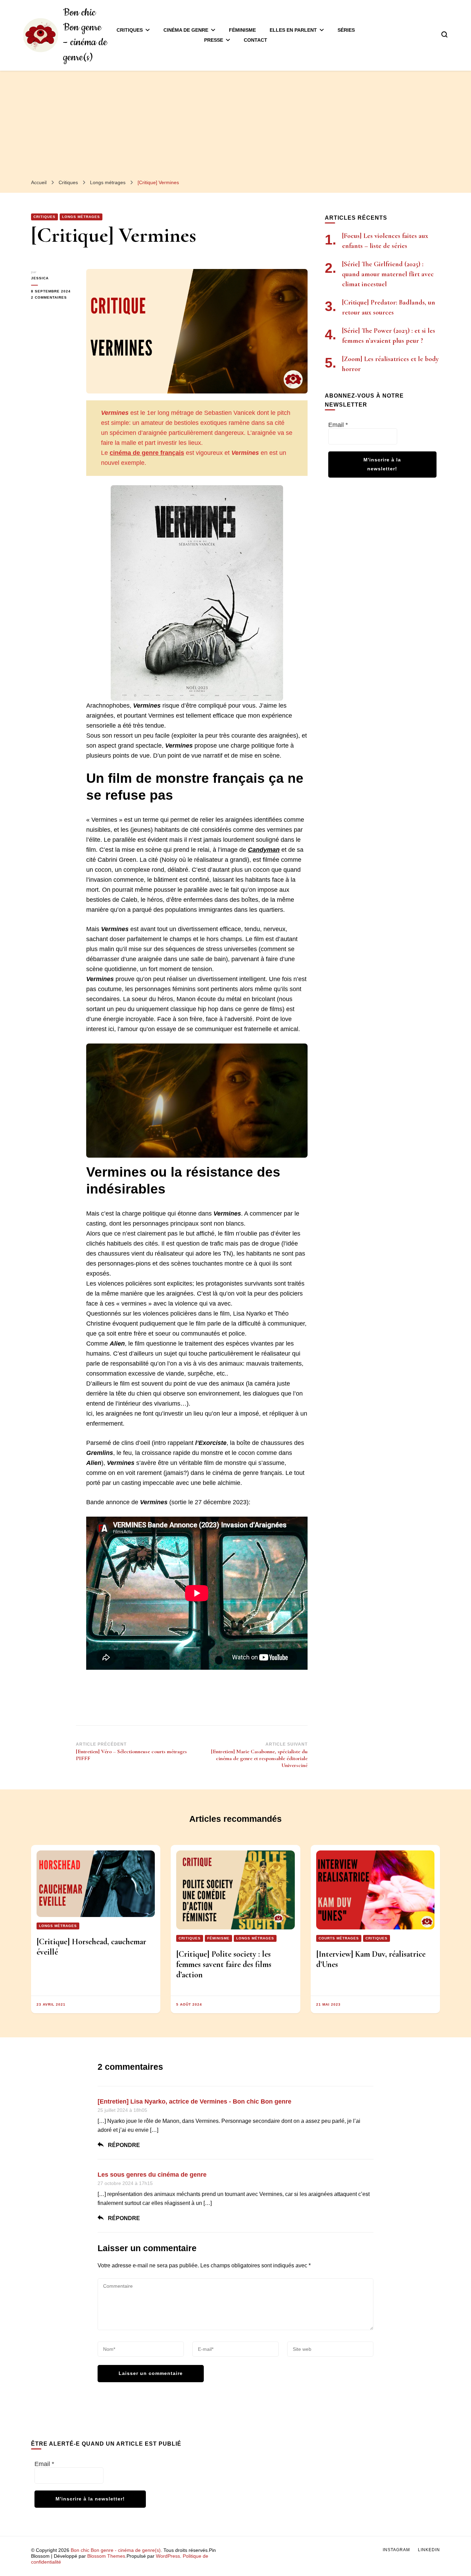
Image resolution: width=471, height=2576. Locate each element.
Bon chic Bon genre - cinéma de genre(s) (116, 2550)
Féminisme (242, 30)
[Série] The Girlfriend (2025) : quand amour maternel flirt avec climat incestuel (388, 274)
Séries (346, 30)
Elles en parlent (293, 30)
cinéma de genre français (147, 453)
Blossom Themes (106, 2556)
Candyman (264, 850)
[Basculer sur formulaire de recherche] (444, 34)
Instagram (396, 2550)
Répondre (124, 2145)
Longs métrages (81, 217)
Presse (214, 40)
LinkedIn (429, 2550)
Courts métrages (339, 1938)
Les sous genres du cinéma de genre (152, 2175)
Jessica (40, 278)
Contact (255, 40)
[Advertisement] (235, 122)
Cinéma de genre (186, 30)
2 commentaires (53, 298)
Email (338, 425)
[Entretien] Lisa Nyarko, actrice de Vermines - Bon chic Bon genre (194, 2101)
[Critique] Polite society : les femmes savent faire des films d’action (224, 1964)
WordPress (168, 2556)
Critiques (130, 30)
